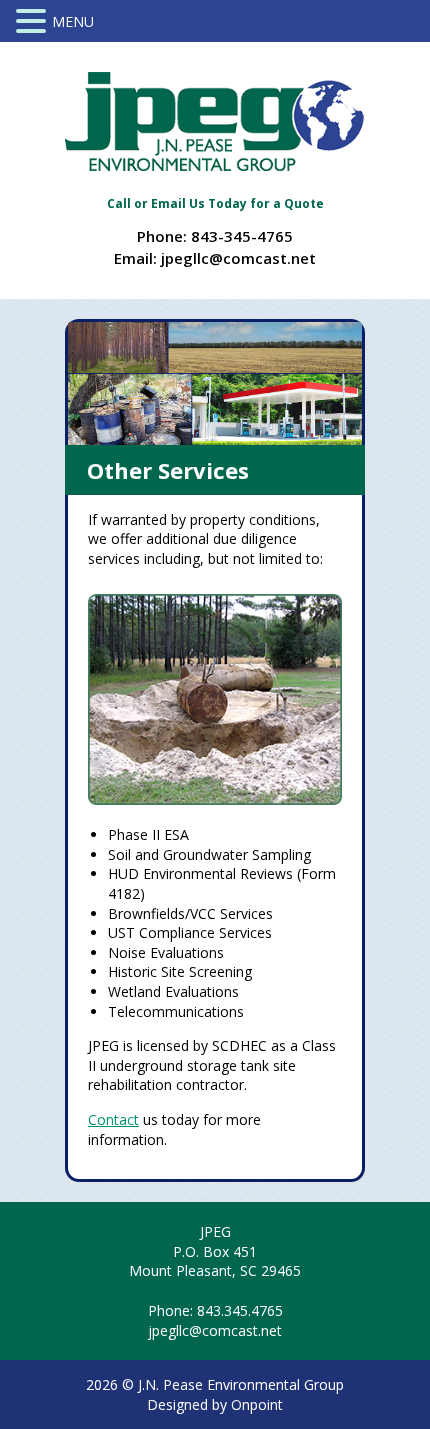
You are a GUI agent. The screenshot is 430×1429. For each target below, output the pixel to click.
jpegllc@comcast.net (238, 258)
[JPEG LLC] (215, 121)
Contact (113, 1119)
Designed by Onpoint (215, 1404)
